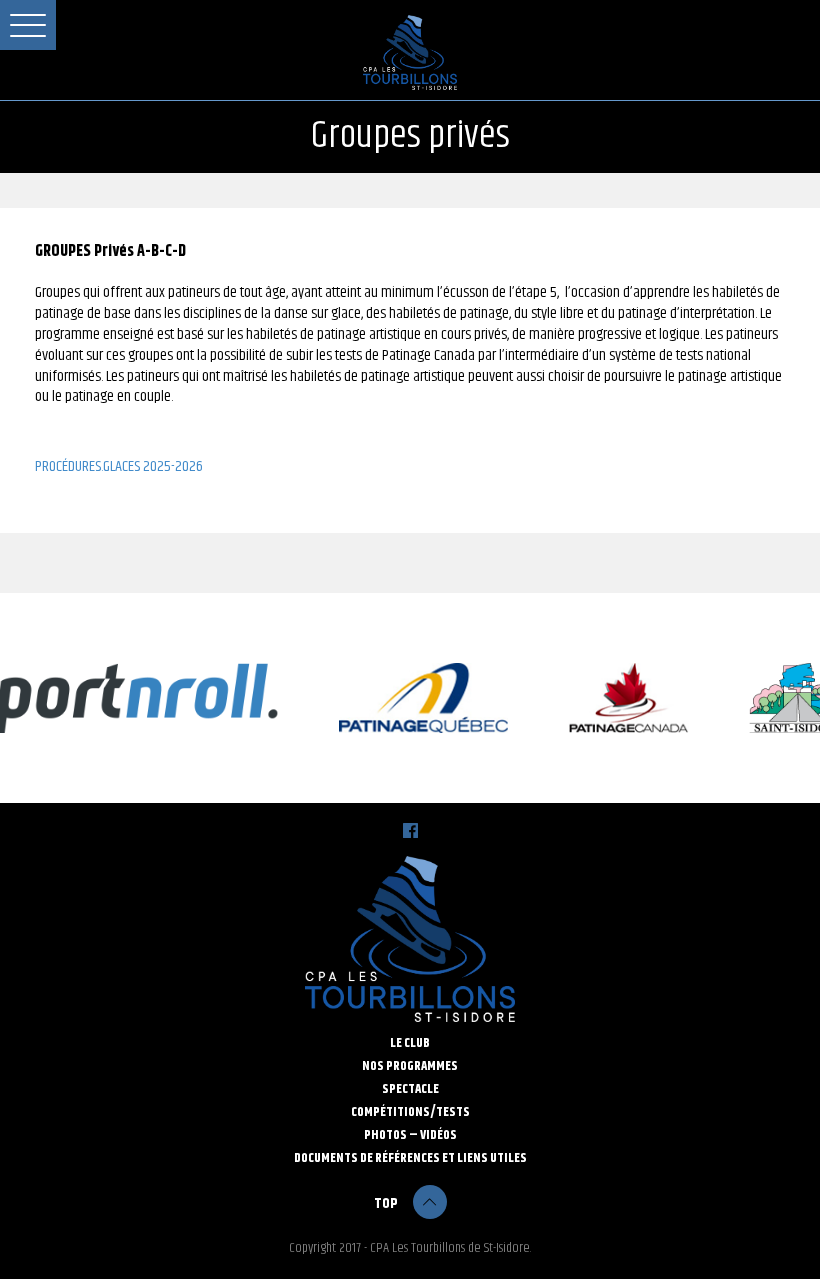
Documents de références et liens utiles (410, 1158)
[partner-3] (416, 698)
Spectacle (410, 1089)
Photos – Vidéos (410, 1135)
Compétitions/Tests (410, 1112)
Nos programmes (410, 1066)
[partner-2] (621, 698)
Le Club (410, 1043)
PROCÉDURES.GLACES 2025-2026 (119, 467)
